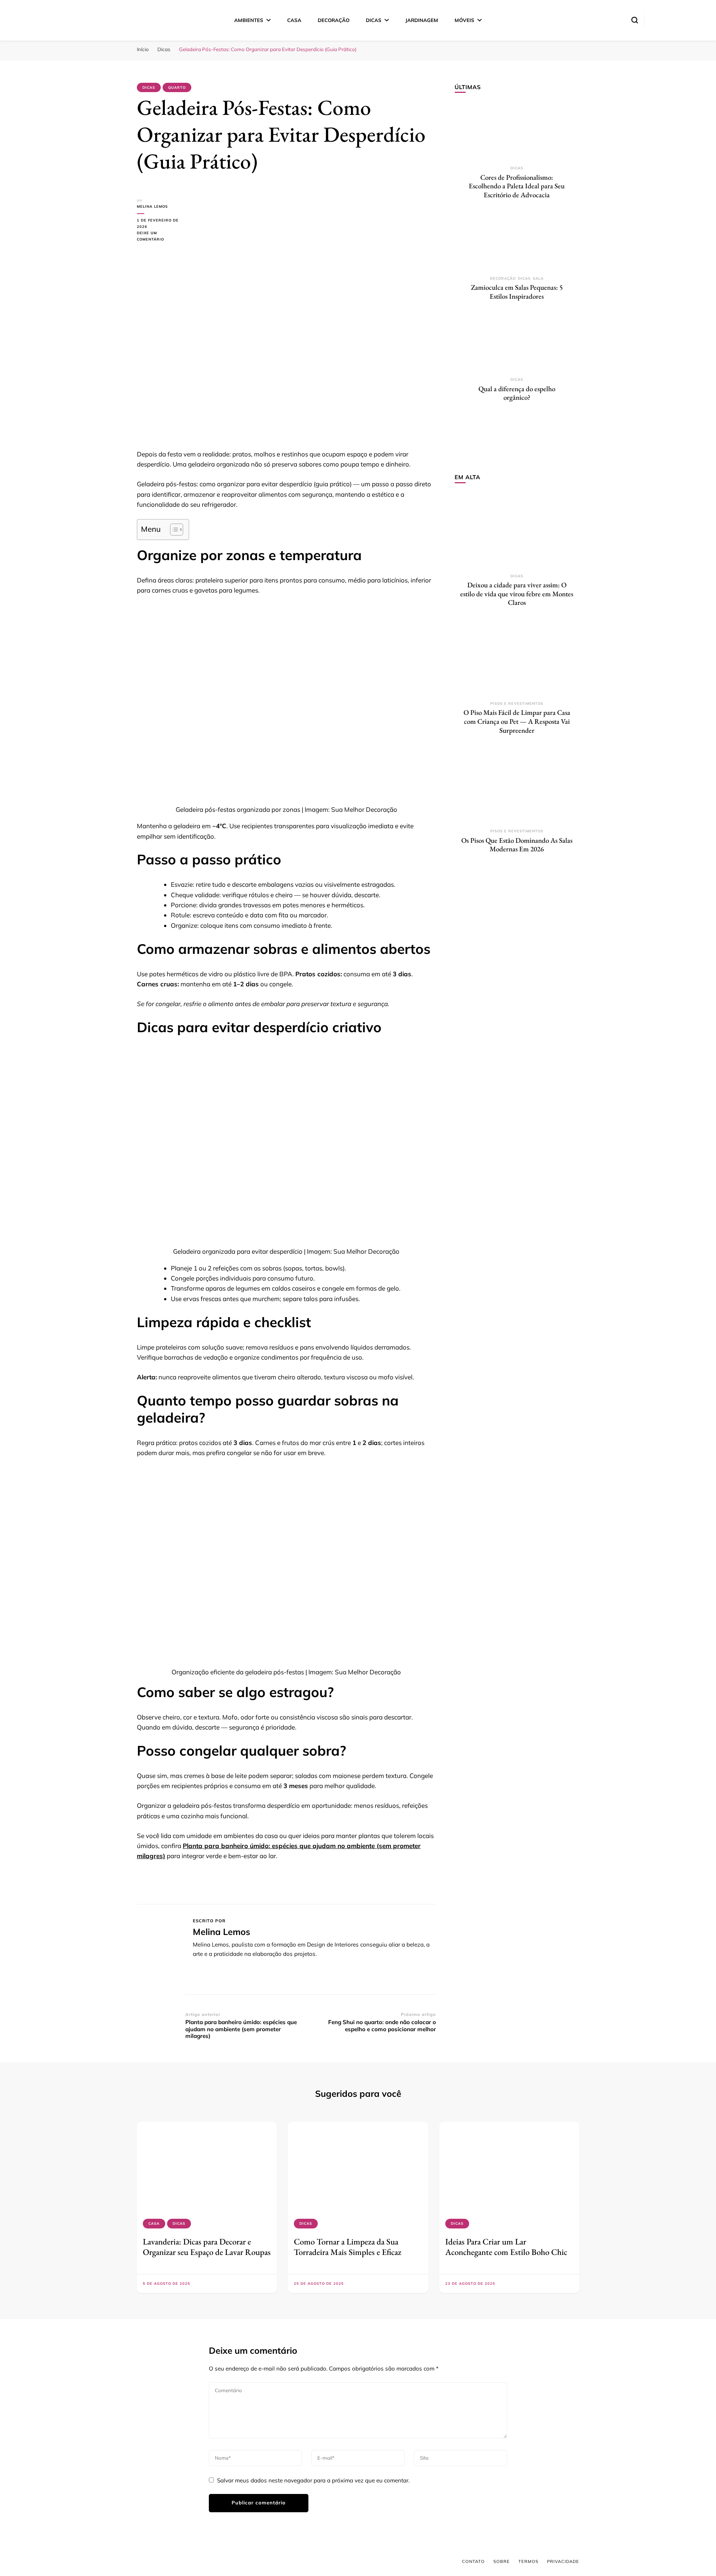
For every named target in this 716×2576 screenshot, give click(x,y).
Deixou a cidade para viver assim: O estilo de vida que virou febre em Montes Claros (517, 594)
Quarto (177, 87)
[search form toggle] (635, 20)
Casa (294, 20)
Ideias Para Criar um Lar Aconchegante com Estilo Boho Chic (506, 2247)
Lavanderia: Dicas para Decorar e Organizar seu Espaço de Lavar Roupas (207, 2247)
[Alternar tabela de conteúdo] (173, 530)
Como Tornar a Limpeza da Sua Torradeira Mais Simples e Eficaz (348, 2247)
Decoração (334, 20)
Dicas (374, 20)
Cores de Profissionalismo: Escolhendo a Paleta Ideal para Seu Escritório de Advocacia (517, 186)
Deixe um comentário (161, 237)
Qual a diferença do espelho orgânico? (517, 393)
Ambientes (249, 20)
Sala (538, 278)
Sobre (502, 2561)
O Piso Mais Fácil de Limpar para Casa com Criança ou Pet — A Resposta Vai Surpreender (517, 721)
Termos (528, 2561)
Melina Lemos (152, 206)
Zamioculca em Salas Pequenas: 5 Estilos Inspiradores (517, 292)
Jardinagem (422, 20)
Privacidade (563, 2561)
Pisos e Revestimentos (517, 703)
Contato (473, 2561)
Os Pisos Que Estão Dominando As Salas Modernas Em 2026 (517, 845)
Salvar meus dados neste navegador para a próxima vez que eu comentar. (313, 2480)
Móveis (464, 20)
